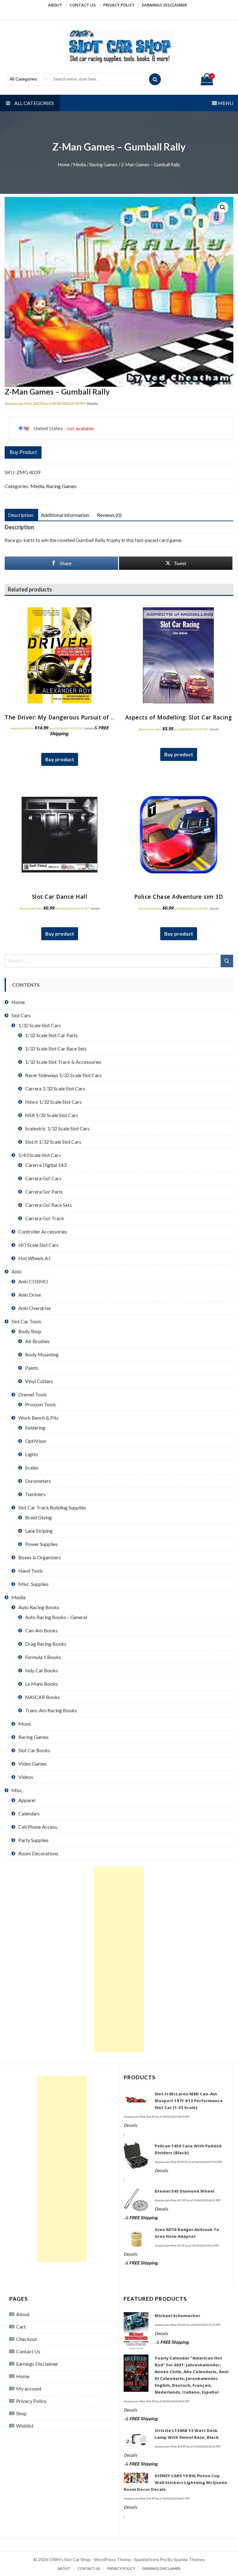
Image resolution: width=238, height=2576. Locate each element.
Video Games (33, 1764)
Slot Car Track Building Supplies (52, 1507)
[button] (223, 207)
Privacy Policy (119, 5)
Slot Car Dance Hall (60, 897)
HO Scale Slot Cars (38, 1245)
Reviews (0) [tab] (109, 515)
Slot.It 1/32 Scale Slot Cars (53, 1142)
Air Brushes (37, 1341)
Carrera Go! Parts (44, 1192)
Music (25, 1724)
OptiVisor (36, 1441)
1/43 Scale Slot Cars (40, 1155)
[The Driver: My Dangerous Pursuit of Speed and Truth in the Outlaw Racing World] (59, 655)
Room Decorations (38, 1853)
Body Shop (30, 1331)
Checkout (26, 2339)
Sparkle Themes (189, 2559)
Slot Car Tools (26, 1321)
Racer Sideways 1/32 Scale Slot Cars (63, 1075)
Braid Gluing (38, 1517)
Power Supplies (41, 1544)
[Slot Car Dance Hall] (59, 835)
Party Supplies (33, 1840)
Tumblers (35, 1494)
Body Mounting (42, 1354)
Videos (26, 1777)
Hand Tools (31, 1571)
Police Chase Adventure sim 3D (179, 897)
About (55, 5)
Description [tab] (21, 515)
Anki (16, 1271)
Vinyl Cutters (39, 1381)
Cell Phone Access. (38, 1827)
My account (29, 2388)
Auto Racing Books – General (56, 1617)
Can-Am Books (41, 1630)
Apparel (27, 1800)
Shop (21, 2413)
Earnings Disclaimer (164, 5)
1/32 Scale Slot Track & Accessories (63, 1062)
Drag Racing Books (46, 1644)
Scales (32, 1467)
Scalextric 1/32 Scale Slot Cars (57, 1128)
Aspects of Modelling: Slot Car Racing (179, 717)
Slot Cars (21, 1015)
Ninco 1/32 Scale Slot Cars (53, 1102)
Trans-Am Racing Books (51, 1710)
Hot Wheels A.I (34, 1258)
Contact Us (83, 5)
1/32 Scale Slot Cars (40, 1025)
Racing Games (103, 164)
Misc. (17, 1790)
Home (64, 164)
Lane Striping (39, 1531)
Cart (21, 2327)
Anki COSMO (33, 1281)
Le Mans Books (42, 1684)
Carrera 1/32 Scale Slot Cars (55, 1088)
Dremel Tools (33, 1394)
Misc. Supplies (33, 1584)
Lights (32, 1454)
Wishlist (25, 2426)
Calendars (29, 1813)
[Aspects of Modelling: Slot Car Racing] (178, 655)
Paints (32, 1368)
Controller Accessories (43, 1231)
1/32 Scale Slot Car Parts (51, 1035)
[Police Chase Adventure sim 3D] (178, 835)
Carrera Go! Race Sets (48, 1205)
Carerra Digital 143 (46, 1165)
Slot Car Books (34, 1750)
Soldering (35, 1428)
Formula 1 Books (43, 1657)
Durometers (38, 1481)
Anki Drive (30, 1295)
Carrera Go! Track (45, 1218)
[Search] (155, 79)
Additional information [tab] (65, 515)
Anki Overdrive (35, 1308)
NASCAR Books (42, 1697)
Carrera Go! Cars (43, 1178)
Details (92, 403)
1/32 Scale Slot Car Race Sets (56, 1048)
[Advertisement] (119, 1959)
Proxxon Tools (40, 1404)
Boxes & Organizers (40, 1557)
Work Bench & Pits (38, 1418)
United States (48, 428)
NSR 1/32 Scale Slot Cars (52, 1115)
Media (79, 164)
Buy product (23, 452)
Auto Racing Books (39, 1607)
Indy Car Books (42, 1670)
